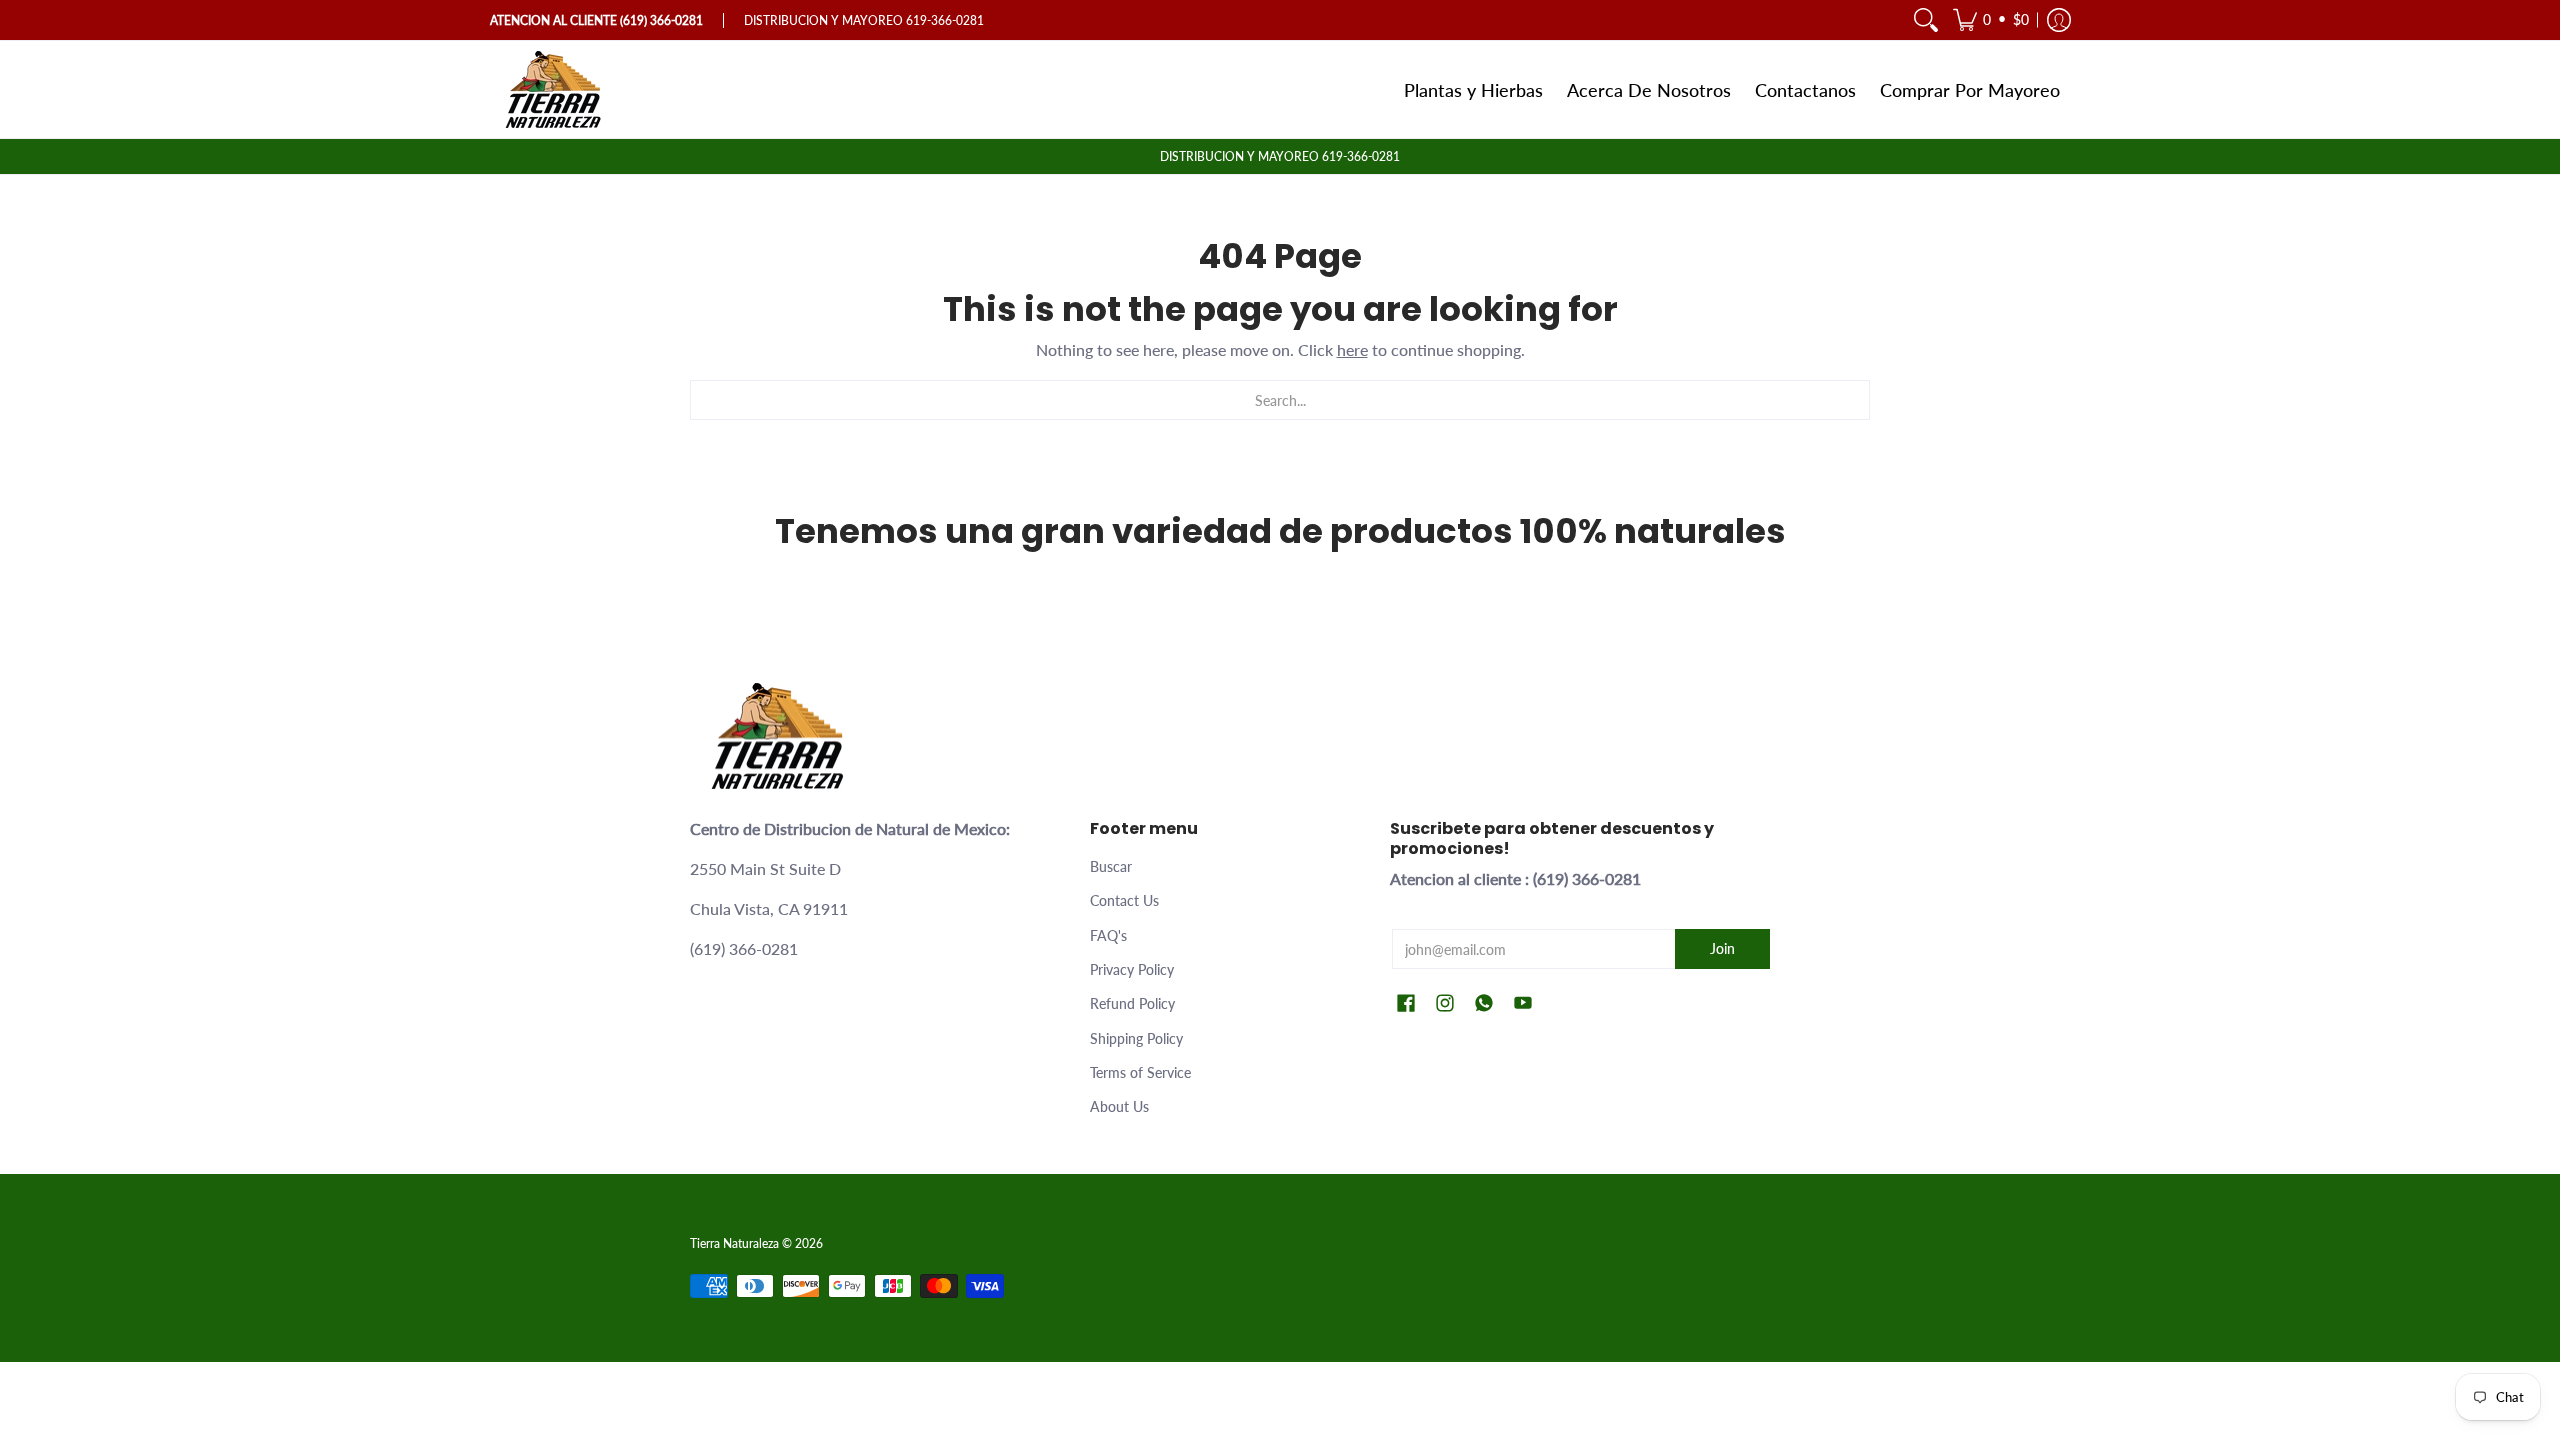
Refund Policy (1132, 1003)
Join (1722, 948)
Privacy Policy (1132, 969)
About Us (1119, 1106)
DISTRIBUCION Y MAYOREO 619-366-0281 (1280, 156)
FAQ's (1108, 935)
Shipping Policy (1136, 1038)
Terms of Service (1140, 1072)
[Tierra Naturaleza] (555, 89)
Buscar (1111, 866)
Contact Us (1124, 900)
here (1352, 349)
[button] (1991, 20)
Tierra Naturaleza (734, 1243)
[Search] (1926, 20)
